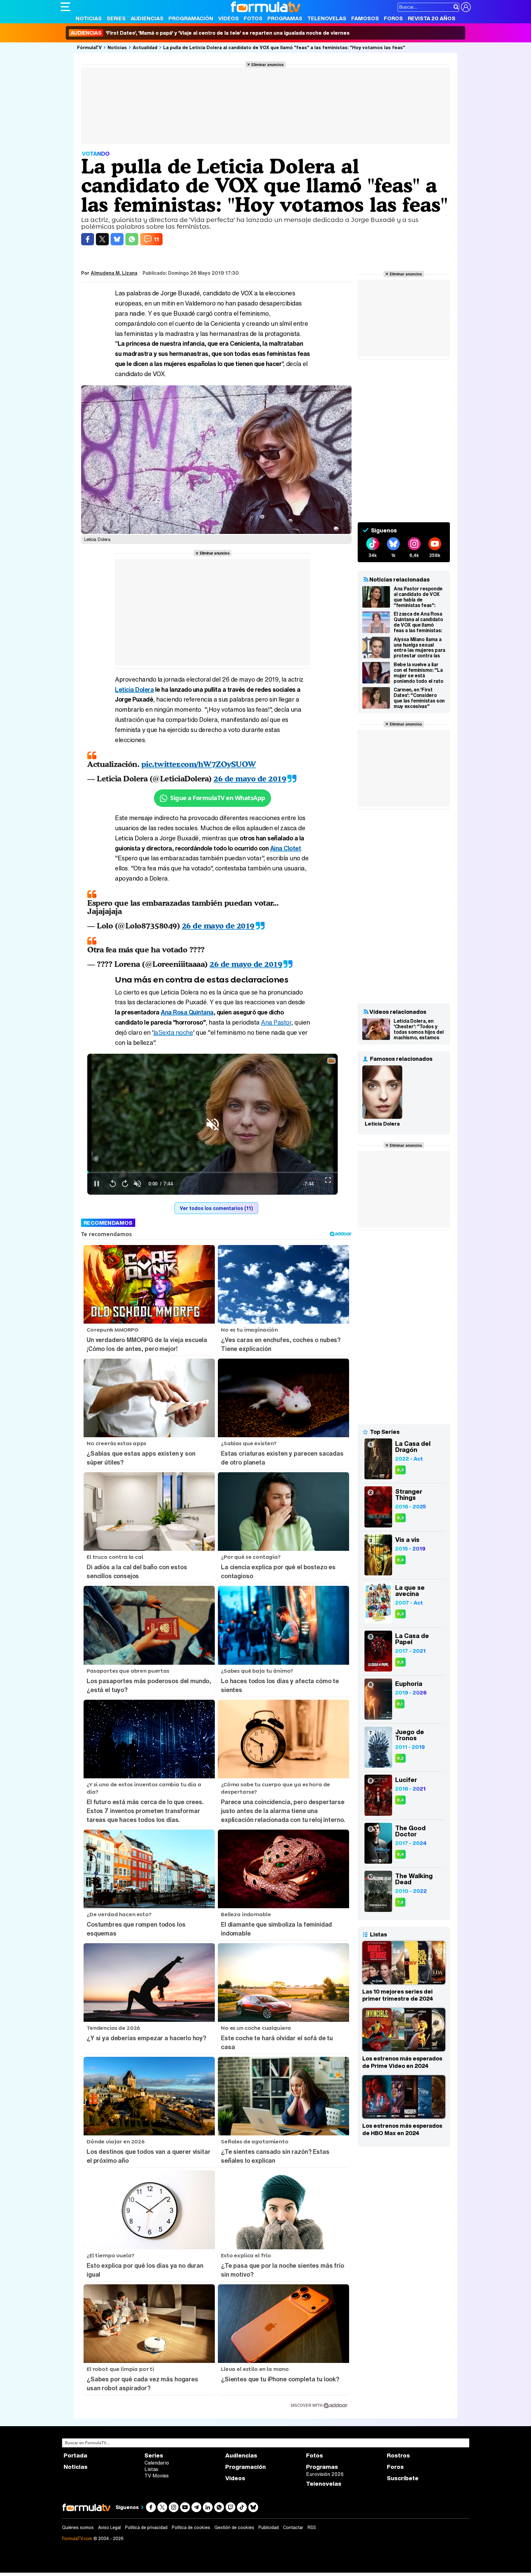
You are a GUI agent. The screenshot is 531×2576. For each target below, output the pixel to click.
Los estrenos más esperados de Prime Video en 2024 (402, 2062)
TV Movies (157, 2476)
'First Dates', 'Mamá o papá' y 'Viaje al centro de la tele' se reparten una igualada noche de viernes (210, 33)
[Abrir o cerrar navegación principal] (65, 7)
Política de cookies (191, 2527)
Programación (191, 18)
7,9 (400, 1902)
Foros (393, 18)
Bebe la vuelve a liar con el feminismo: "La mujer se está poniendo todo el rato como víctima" (418, 673)
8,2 (400, 1758)
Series (116, 18)
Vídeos (228, 18)
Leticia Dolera (134, 689)
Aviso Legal (109, 2527)
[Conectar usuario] (466, 7)
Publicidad (269, 2527)
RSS (312, 2527)
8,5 (400, 1662)
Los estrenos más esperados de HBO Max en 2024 (402, 2129)
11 (156, 239)
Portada (75, 2455)
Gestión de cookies (234, 2527)
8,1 (400, 1704)
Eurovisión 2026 (325, 2474)
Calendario (157, 2463)
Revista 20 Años (432, 18)
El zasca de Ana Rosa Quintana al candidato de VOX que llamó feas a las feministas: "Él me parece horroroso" (418, 622)
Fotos (253, 18)
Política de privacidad (146, 2527)
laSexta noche (173, 1032)
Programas (285, 18)
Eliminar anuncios (267, 64)
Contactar (293, 2527)
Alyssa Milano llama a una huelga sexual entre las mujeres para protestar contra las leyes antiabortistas (419, 648)
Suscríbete (403, 2478)
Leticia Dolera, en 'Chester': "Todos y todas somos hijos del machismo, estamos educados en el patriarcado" (419, 1029)
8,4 (400, 1560)
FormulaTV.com (77, 2538)
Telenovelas (327, 18)
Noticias (89, 18)
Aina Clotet (286, 848)
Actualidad (145, 47)
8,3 (400, 1470)
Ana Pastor (276, 1022)
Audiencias (147, 18)
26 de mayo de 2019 (250, 778)
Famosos (365, 18)
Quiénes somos (78, 2527)
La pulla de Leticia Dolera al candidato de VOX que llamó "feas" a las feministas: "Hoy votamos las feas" (284, 47)
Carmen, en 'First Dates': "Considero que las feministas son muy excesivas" (419, 698)
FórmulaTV (89, 47)
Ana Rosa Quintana (187, 1012)
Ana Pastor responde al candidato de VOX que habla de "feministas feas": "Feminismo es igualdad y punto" (418, 597)
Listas (151, 2469)
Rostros (398, 2455)
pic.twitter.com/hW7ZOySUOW (199, 764)
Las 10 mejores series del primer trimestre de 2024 (398, 1995)
